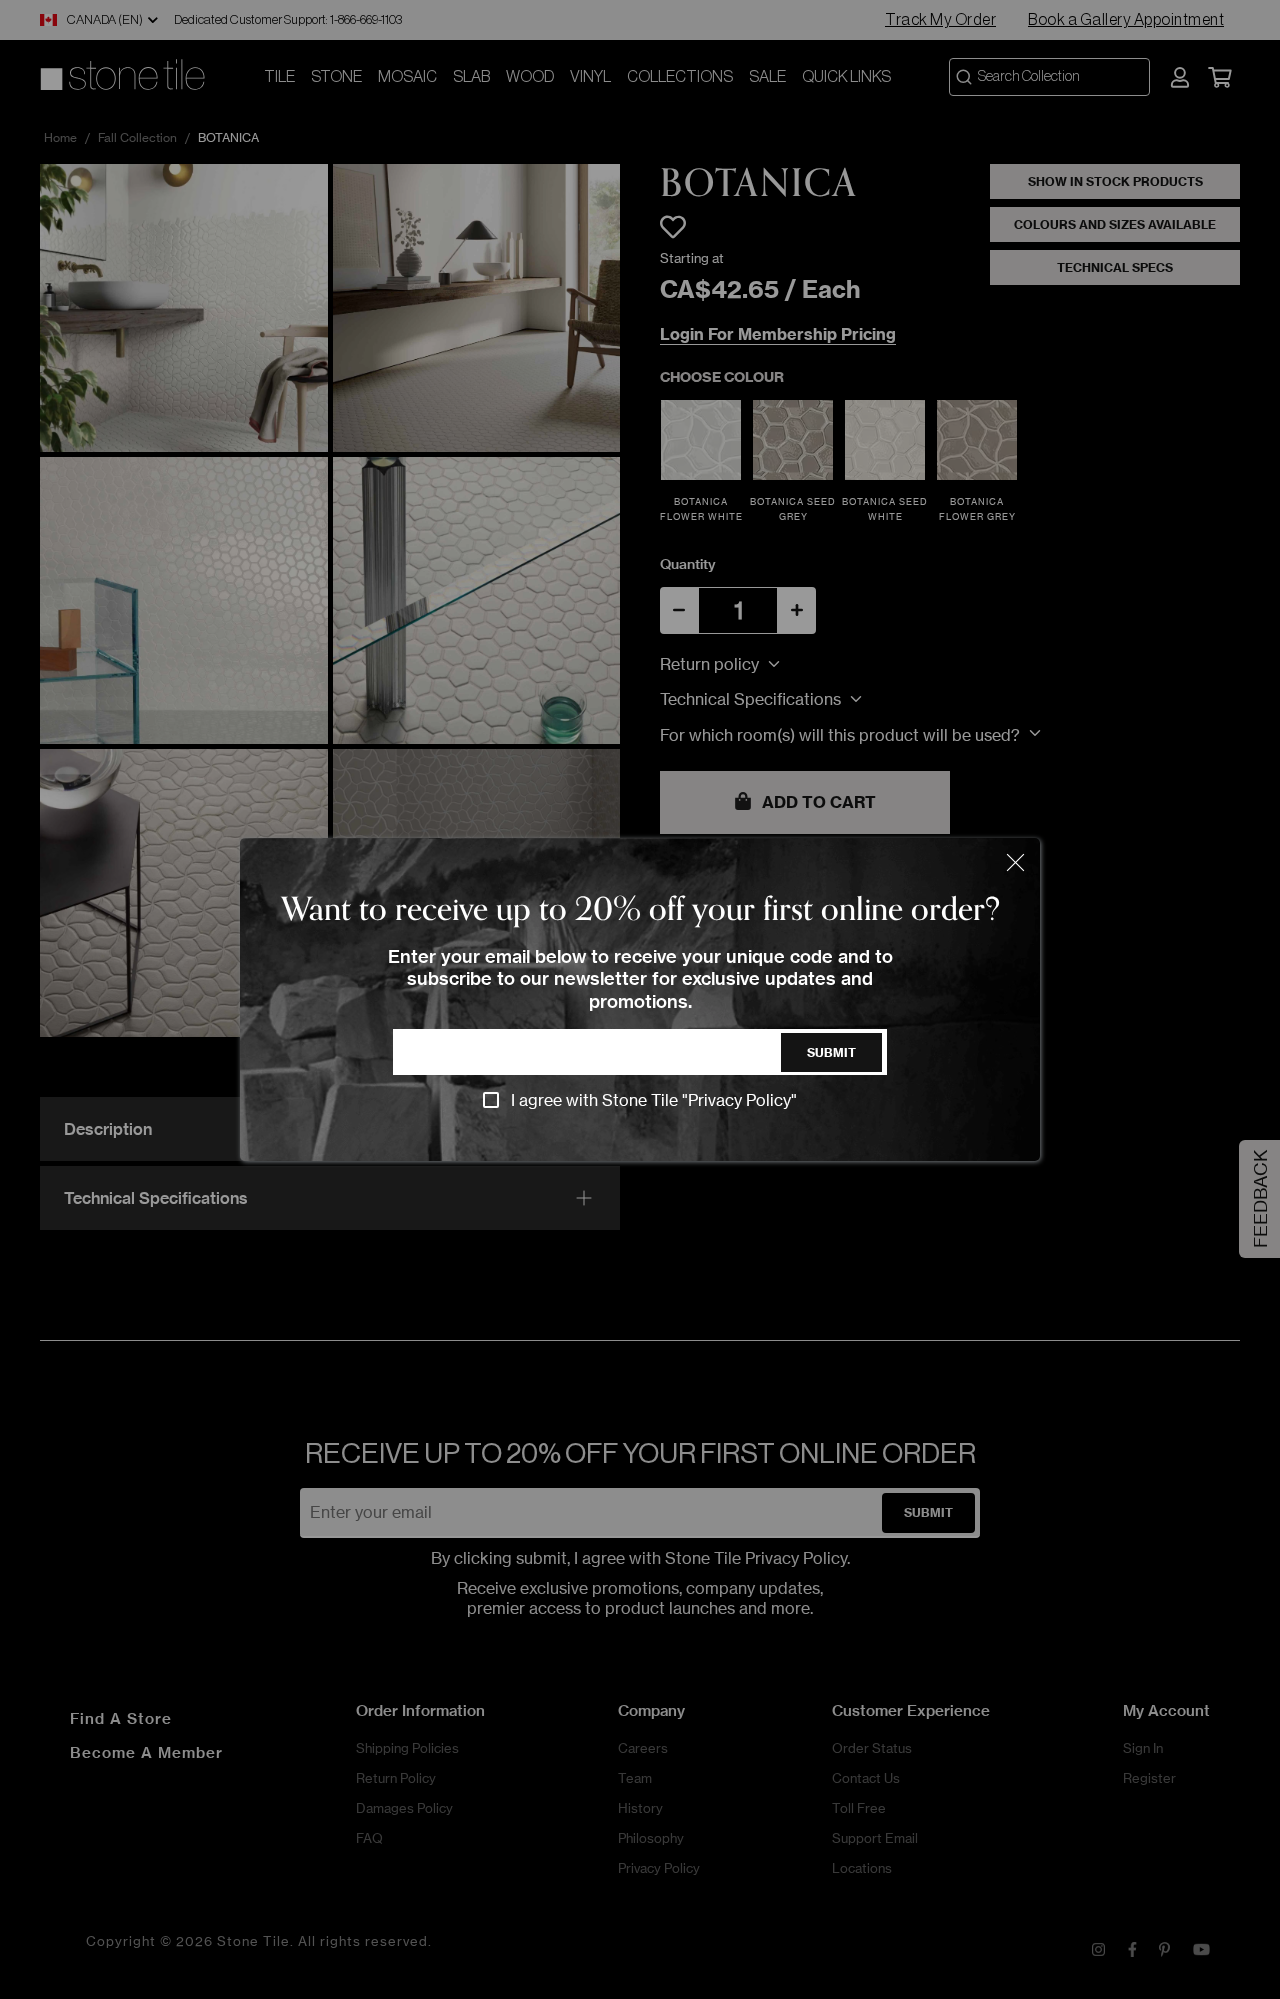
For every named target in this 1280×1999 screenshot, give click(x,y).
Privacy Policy (739, 1100)
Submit (831, 1052)
